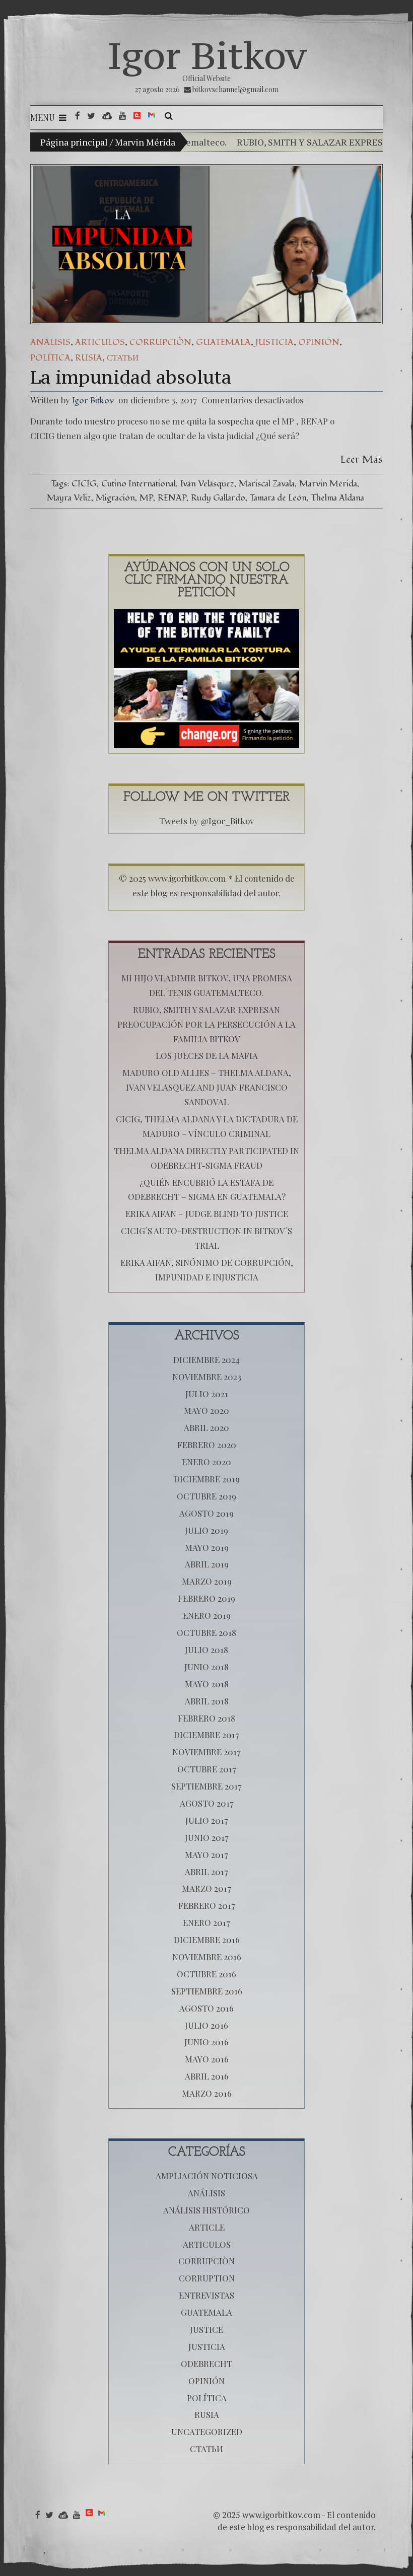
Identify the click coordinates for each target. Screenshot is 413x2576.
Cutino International (139, 484)
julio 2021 (207, 1394)
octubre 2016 (206, 1974)
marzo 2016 (207, 2093)
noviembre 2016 (207, 1957)
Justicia (274, 342)
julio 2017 (207, 1820)
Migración (115, 498)
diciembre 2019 (207, 1479)
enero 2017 (206, 1922)
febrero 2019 (206, 1598)
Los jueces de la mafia (207, 1055)
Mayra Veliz (69, 498)
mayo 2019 (207, 1547)
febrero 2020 (207, 1445)
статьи (123, 358)
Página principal (74, 142)
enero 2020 (206, 1462)
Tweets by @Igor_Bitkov (206, 821)
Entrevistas (206, 2295)
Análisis (50, 342)
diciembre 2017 (206, 1735)
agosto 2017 (207, 1803)
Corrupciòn (160, 342)
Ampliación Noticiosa (207, 2176)
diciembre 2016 (207, 1940)
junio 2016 (206, 2042)
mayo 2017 (206, 1854)
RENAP (172, 498)
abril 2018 (207, 1701)
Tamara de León (278, 498)
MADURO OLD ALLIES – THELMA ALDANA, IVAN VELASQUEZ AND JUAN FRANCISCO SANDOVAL (207, 1087)
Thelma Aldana (338, 498)
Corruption (207, 2278)
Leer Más (362, 459)
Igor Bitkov (207, 55)
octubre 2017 (207, 1769)
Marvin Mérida (328, 484)
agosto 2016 (206, 2008)
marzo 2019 (207, 1581)
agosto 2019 (206, 1513)
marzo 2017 (206, 1888)
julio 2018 (206, 1650)
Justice (206, 2329)
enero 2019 (207, 1615)
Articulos (100, 342)
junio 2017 (207, 1837)
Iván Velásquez (207, 484)
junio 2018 (206, 1667)
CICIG (84, 484)
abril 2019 (207, 1564)
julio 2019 (206, 1530)
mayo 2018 (207, 1684)
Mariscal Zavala (267, 484)
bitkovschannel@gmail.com (235, 89)
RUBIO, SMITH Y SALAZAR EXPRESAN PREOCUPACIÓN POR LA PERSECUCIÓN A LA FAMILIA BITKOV (206, 1024)
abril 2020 (206, 1427)
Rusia (89, 358)
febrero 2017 (207, 1905)
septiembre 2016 (207, 1991)
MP (146, 498)
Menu (43, 117)
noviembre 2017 (206, 1752)
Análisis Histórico (206, 2210)
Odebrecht (206, 2364)
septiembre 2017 (206, 1786)
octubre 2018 (206, 1632)
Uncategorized (207, 2431)
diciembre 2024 (206, 1359)
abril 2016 (207, 2076)
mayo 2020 (206, 1410)
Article (207, 2227)
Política (50, 358)
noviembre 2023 (207, 1377)
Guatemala (223, 342)
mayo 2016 (207, 2059)
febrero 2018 (206, 1718)
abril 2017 (206, 1872)
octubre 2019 (206, 1496)
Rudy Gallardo (218, 498)
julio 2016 (206, 2025)
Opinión (319, 342)
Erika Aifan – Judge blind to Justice (207, 1213)
